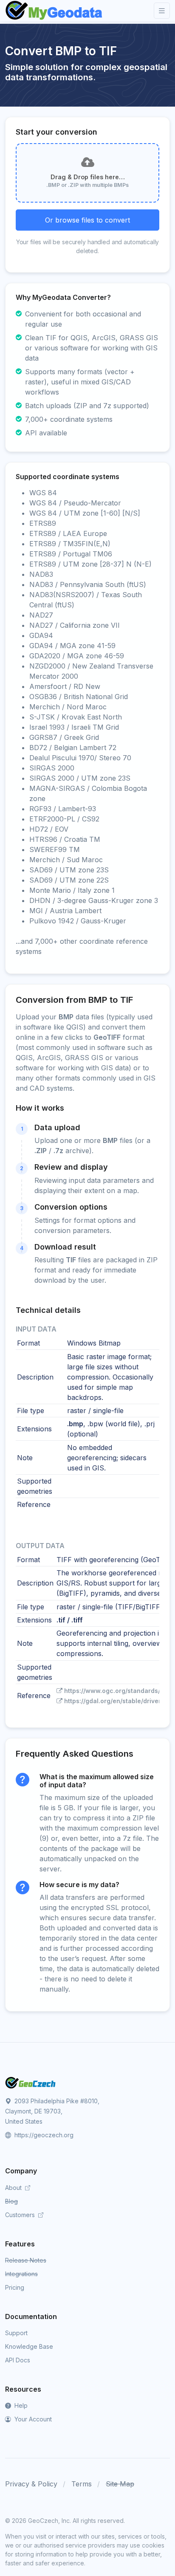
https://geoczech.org (43, 2135)
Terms (82, 2484)
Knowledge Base (29, 2346)
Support (16, 2333)
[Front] (54, 11)
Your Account (32, 2419)
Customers (21, 2215)
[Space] (31, 2082)
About (14, 2188)
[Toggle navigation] (162, 11)
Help (20, 2405)
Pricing (15, 2287)
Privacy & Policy (31, 2484)
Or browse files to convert (87, 220)
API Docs (18, 2360)
